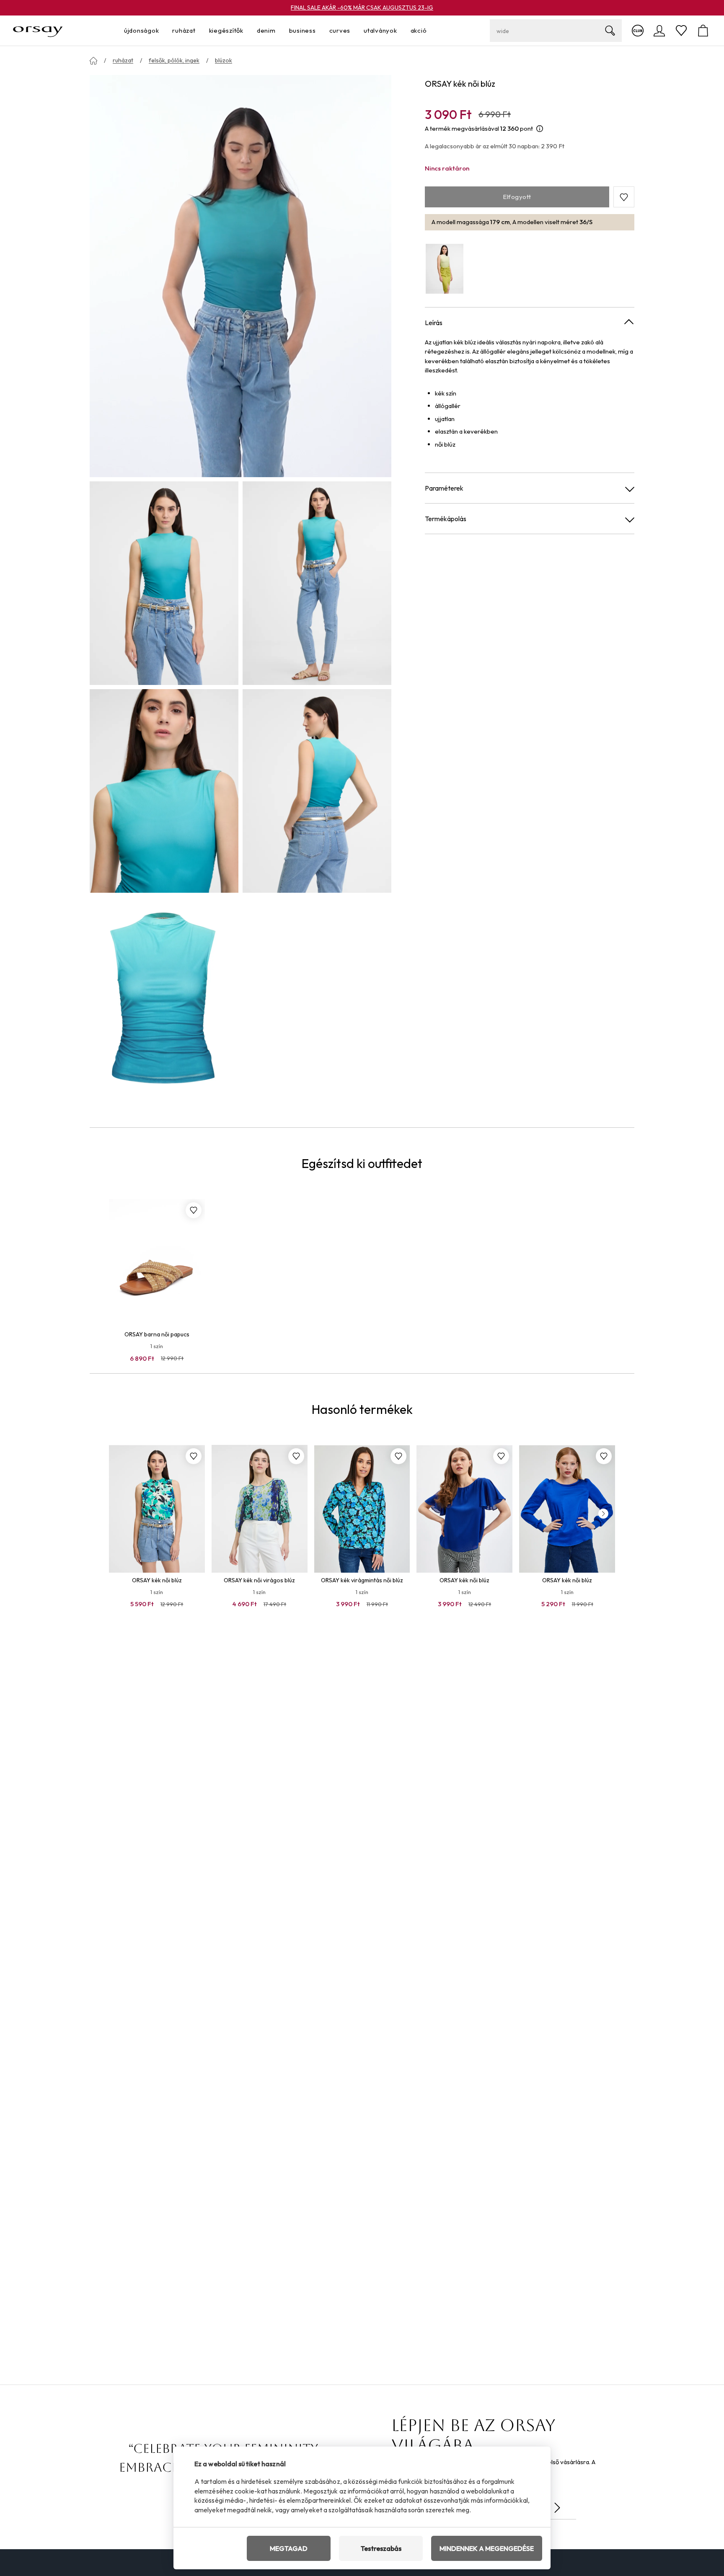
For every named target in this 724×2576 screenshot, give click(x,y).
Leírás (434, 323)
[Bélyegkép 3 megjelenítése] (164, 791)
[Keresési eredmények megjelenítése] (610, 31)
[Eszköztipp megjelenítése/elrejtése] (540, 129)
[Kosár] (703, 31)
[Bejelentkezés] (659, 31)
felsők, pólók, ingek (174, 60)
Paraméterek (444, 488)
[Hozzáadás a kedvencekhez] (194, 1210)
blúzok (224, 60)
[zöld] (445, 269)
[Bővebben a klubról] (638, 31)
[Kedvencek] (681, 31)
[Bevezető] (93, 61)
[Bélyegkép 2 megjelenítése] (317, 583)
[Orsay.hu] (38, 31)
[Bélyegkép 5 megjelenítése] (164, 999)
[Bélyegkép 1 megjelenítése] (164, 583)
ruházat (123, 60)
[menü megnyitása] (161, 31)
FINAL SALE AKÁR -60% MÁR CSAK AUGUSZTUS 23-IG (362, 8)
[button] (624, 197)
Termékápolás (446, 519)
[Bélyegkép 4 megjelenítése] (317, 791)
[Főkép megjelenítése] (240, 276)
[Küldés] (557, 2508)
